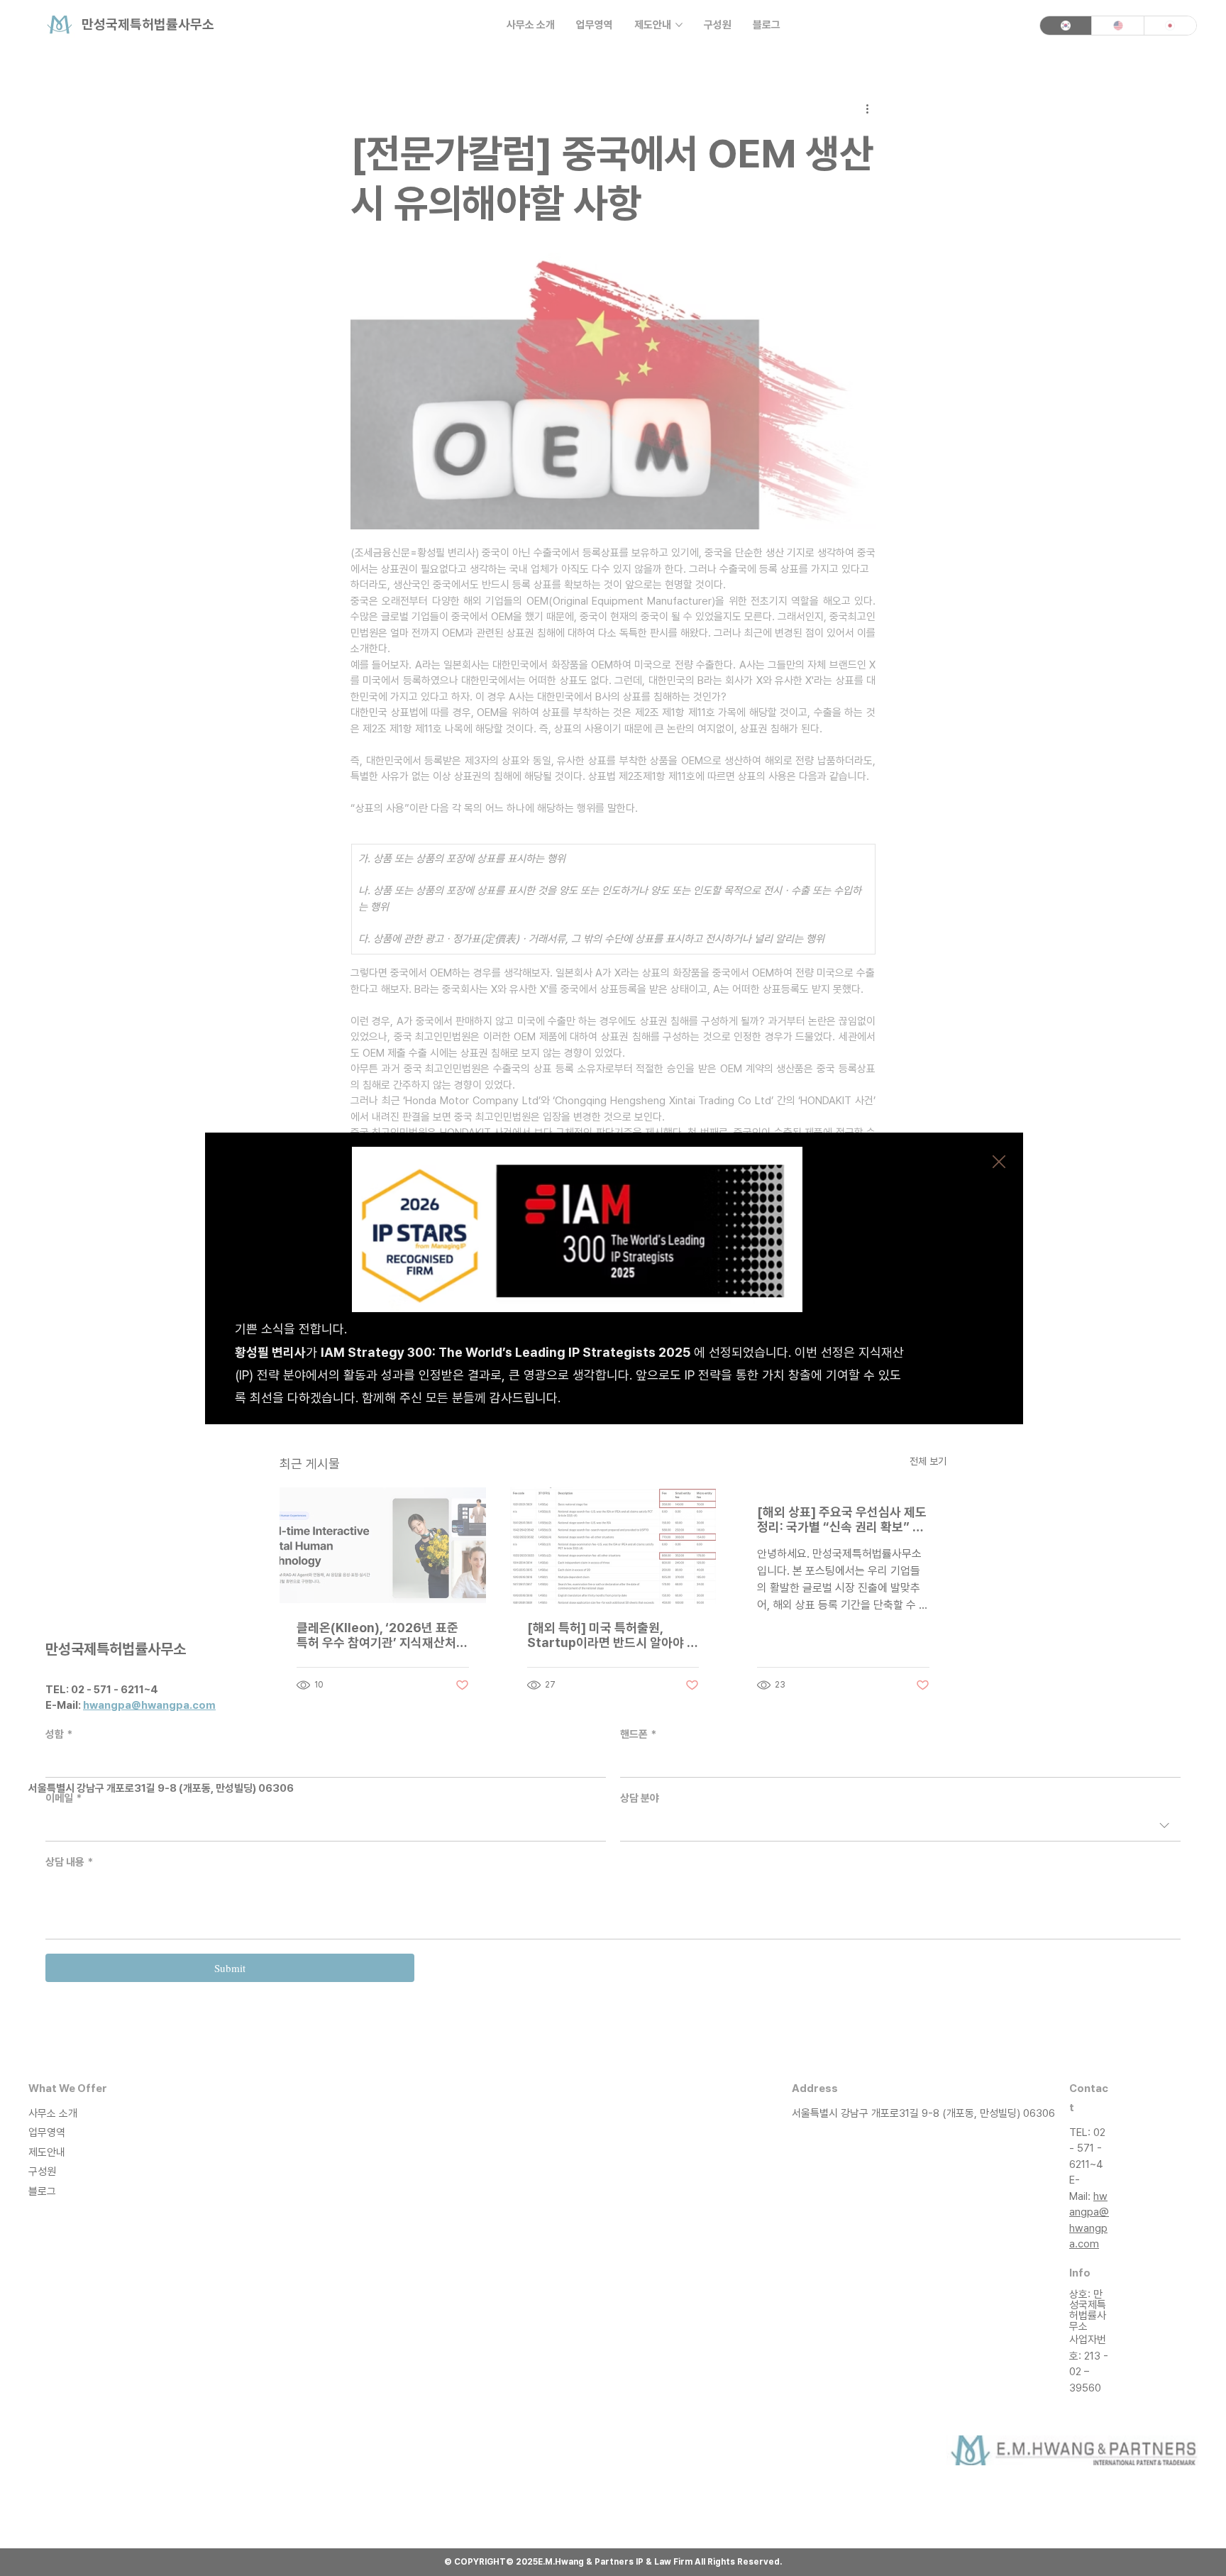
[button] (999, 1162)
